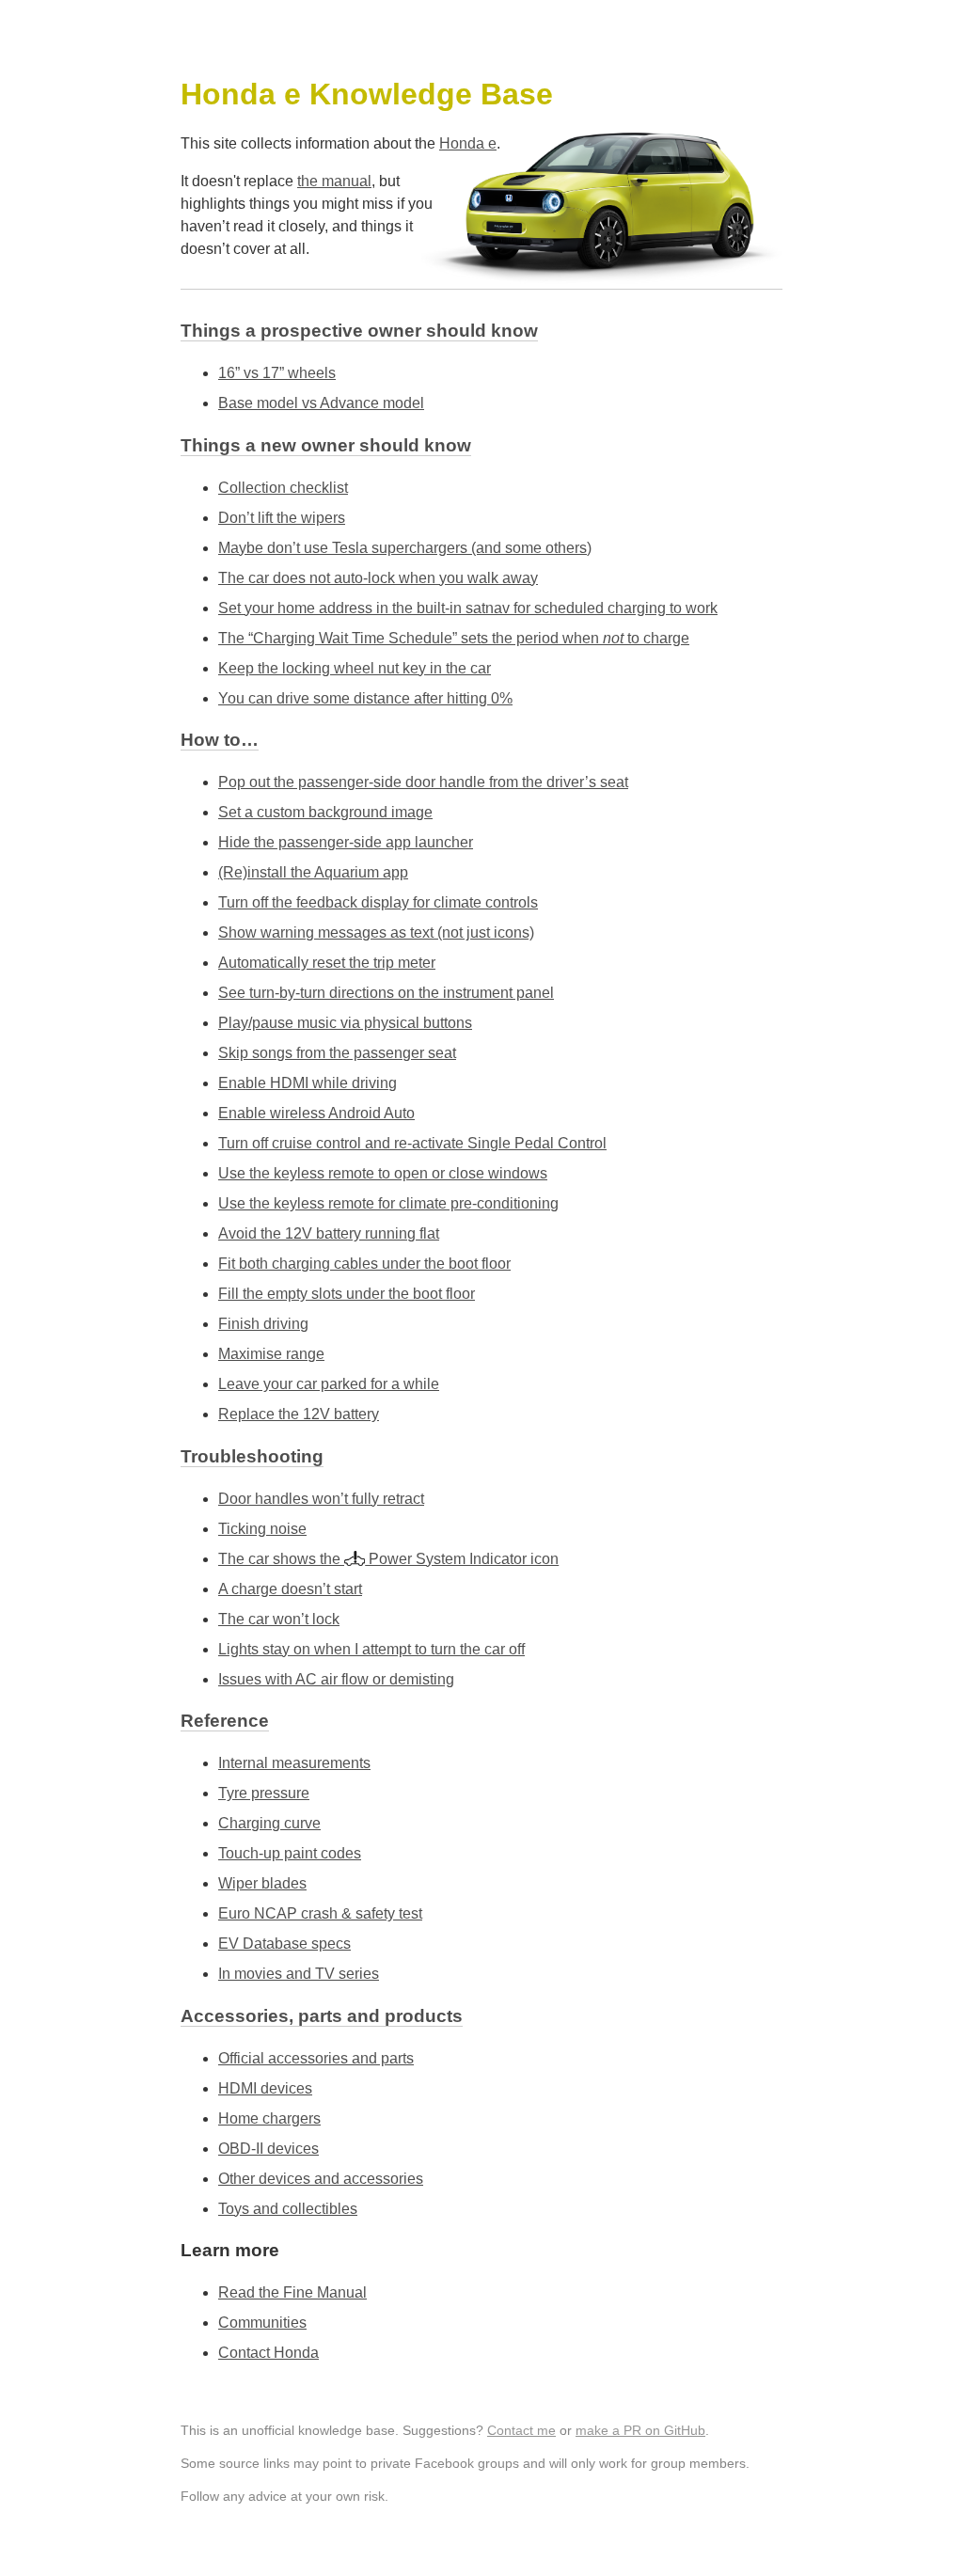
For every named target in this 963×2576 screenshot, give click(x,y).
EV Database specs (284, 1944)
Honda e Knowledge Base (367, 94)
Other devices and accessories (321, 2179)
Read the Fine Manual (292, 2292)
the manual (334, 181)
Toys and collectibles (288, 2209)
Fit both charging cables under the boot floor (364, 1264)
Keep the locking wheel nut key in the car (355, 668)
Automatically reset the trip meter (327, 963)
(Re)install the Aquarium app (313, 872)
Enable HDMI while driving (308, 1083)
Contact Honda (268, 2353)
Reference (225, 1721)
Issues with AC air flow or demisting (336, 1679)
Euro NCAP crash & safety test (320, 1913)
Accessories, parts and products (322, 2016)
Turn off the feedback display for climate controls (378, 902)
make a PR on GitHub (640, 2430)
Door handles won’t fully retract (321, 1499)
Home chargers (269, 2118)
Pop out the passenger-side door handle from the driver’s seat (423, 782)
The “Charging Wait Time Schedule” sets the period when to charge (454, 638)
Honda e (468, 143)
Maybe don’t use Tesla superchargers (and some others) (405, 548)
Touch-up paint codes (290, 1853)
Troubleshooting (252, 1456)
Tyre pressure (264, 1793)
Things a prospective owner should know (359, 331)
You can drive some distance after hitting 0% (365, 698)
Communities (262, 2323)
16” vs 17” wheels (277, 373)
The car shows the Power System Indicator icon (388, 1559)
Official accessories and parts (316, 2058)
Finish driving (263, 1324)
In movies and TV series (299, 1974)
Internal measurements (294, 1763)
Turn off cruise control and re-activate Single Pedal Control (412, 1143)
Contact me (521, 2430)
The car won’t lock (279, 1619)
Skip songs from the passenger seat (337, 1053)
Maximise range (271, 1354)
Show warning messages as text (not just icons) (376, 932)
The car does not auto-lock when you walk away (378, 578)
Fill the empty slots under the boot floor (347, 1294)
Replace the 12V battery (299, 1414)
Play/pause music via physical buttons (345, 1023)
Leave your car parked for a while (329, 1384)
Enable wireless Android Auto (316, 1113)
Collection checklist (283, 488)
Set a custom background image (325, 812)
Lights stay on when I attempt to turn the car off (371, 1649)
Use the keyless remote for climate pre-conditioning (388, 1203)
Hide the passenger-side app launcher (346, 842)
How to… (220, 740)
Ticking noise (262, 1529)
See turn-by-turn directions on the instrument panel (386, 993)
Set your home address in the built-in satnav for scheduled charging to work (468, 608)
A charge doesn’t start (290, 1589)
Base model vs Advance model (321, 403)
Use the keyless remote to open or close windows (383, 1173)
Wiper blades (262, 1883)
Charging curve (269, 1823)
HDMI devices (265, 2088)
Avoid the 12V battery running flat (329, 1233)
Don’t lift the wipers (282, 518)
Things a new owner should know (326, 445)
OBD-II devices (268, 2149)
